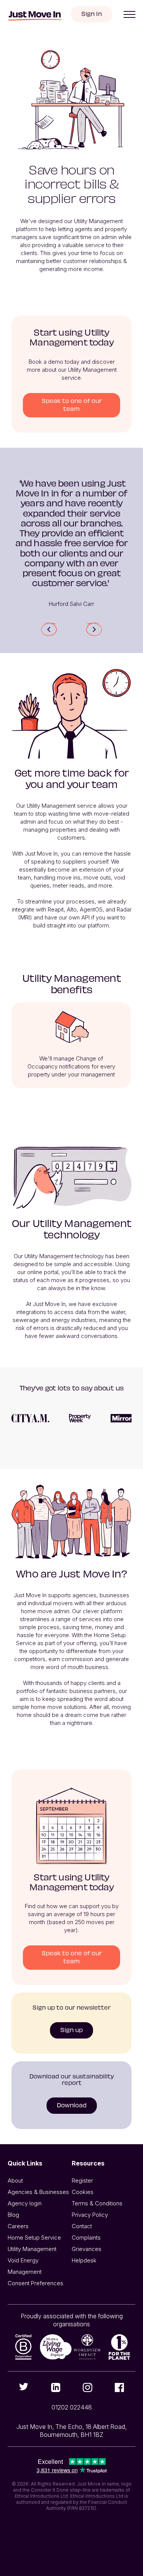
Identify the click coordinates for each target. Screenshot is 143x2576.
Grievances (87, 2249)
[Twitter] (24, 2387)
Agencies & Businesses (38, 2192)
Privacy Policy (90, 2215)
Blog (13, 2215)
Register (82, 2180)
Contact (82, 2226)
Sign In (92, 13)
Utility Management (32, 2249)
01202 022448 (72, 2407)
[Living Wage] (56, 2347)
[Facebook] (119, 2387)
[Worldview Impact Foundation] (88, 2347)
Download (72, 2105)
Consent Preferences (35, 2283)
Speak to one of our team (72, 404)
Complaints (86, 2238)
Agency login (25, 2203)
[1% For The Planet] (119, 2347)
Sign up (71, 2030)
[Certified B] (24, 2347)
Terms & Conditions (97, 2203)
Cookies (83, 2192)
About (15, 2180)
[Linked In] (56, 2387)
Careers (18, 2226)
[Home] (35, 16)
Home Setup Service (34, 2238)
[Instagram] (88, 2387)
